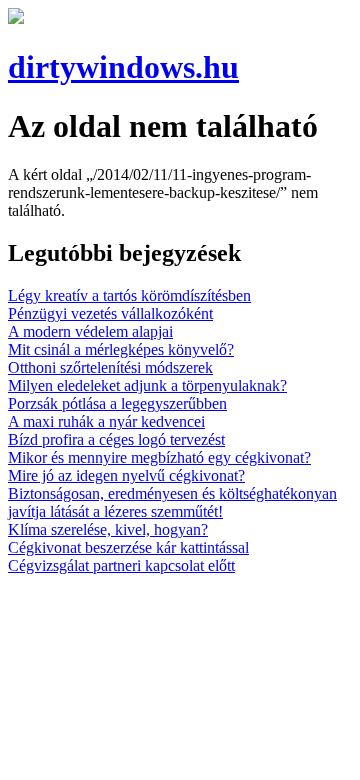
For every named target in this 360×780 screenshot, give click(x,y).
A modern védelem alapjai (90, 331)
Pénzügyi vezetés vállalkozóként (110, 313)
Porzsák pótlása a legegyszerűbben (117, 403)
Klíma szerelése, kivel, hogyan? (108, 529)
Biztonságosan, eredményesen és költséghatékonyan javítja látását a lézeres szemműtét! (172, 502)
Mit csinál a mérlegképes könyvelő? (121, 349)
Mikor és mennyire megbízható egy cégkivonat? (159, 457)
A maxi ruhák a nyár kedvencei (106, 421)
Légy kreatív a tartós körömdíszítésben (129, 295)
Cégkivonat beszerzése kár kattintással (128, 547)
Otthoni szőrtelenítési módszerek (110, 367)
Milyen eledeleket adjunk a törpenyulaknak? (147, 385)
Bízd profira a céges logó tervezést (116, 439)
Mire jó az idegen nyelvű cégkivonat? (126, 475)
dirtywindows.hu (123, 67)
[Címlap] (16, 18)
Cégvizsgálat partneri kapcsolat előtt (121, 565)
